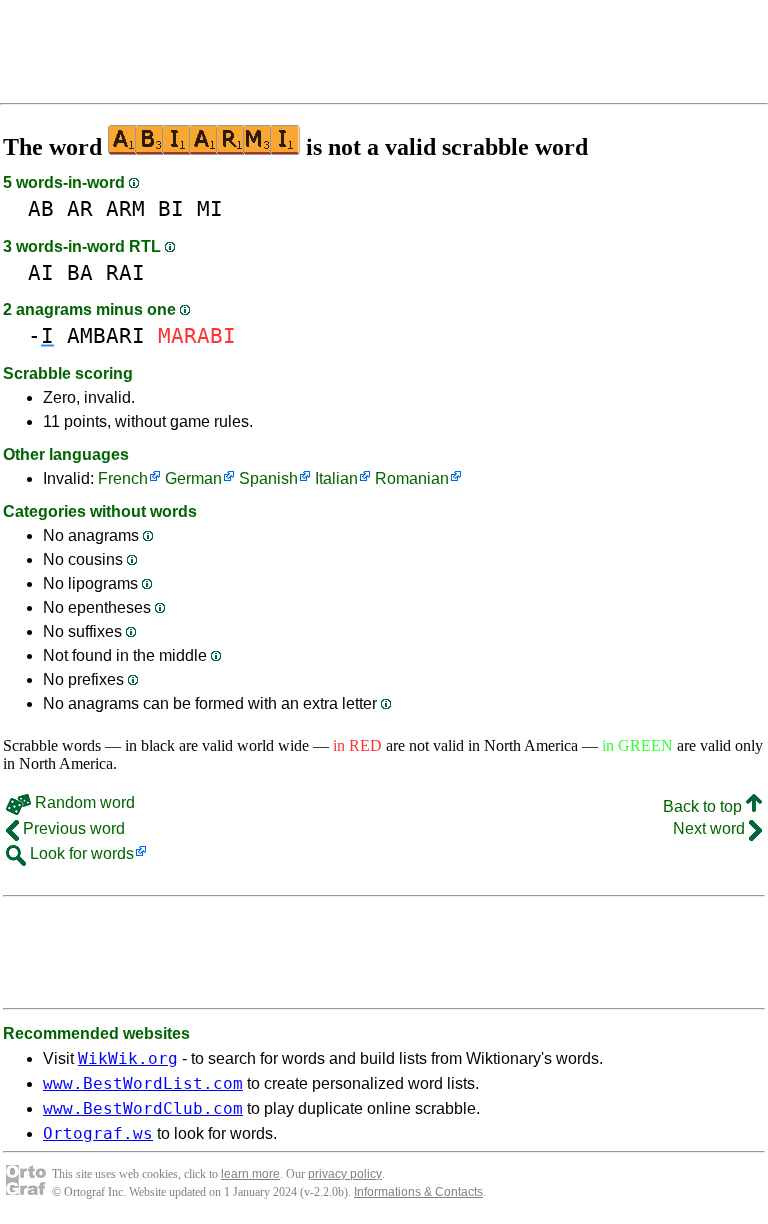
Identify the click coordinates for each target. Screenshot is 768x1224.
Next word (711, 828)
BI (171, 208)
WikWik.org (128, 1058)
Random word (83, 802)
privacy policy (345, 1174)
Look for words (80, 853)
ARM (125, 208)
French (123, 478)
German (193, 478)
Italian (336, 478)
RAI (125, 272)
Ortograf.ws (98, 1133)
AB (41, 208)
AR (80, 208)
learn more (250, 1174)
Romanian (412, 478)
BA (80, 272)
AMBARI (106, 335)
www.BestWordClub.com (143, 1108)
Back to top (704, 806)
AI (41, 272)
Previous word (72, 828)
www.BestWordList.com (143, 1083)
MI (210, 208)
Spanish (268, 478)
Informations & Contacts (418, 1192)
